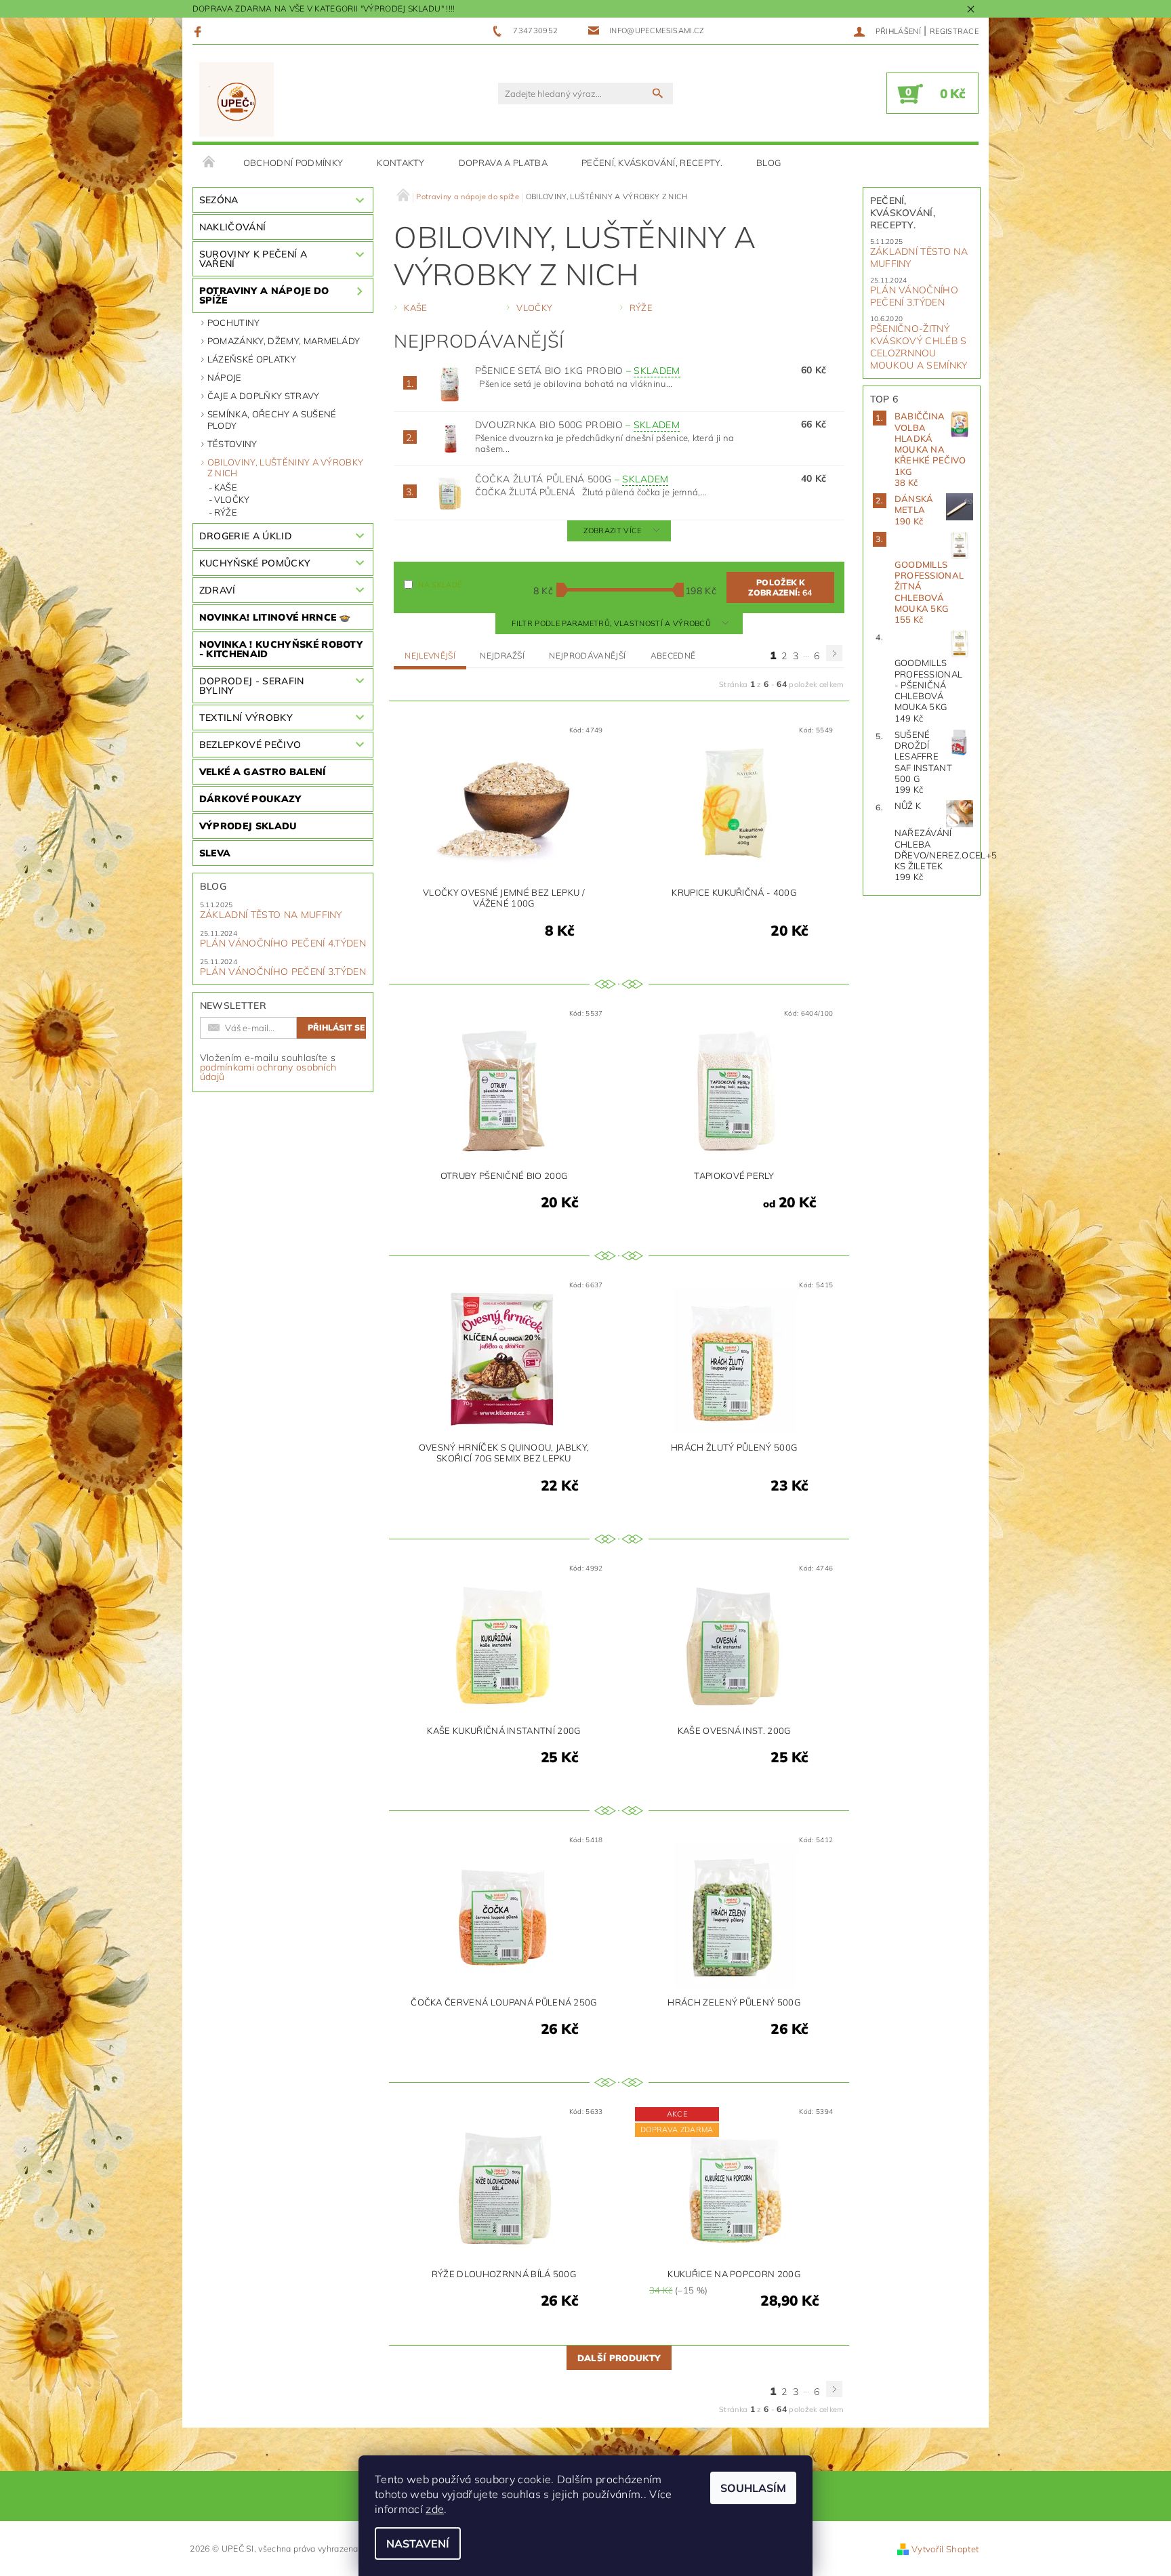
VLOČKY (232, 499)
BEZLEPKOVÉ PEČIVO (250, 745)
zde (435, 2509)
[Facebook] (200, 31)
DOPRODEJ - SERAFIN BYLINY (252, 686)
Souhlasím (753, 2488)
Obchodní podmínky (293, 163)
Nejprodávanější (587, 656)
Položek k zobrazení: (780, 587)
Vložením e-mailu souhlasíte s (268, 1067)
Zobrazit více (612, 531)
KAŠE (226, 487)
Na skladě (440, 585)
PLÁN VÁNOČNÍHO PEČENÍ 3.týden (283, 972)
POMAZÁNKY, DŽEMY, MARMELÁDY (284, 341)
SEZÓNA (219, 200)
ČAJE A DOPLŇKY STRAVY (264, 396)
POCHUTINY (234, 323)
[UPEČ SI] (237, 100)
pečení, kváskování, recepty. (652, 163)
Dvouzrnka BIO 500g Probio (577, 425)
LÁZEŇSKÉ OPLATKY (252, 359)
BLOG (768, 163)
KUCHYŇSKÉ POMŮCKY (255, 563)
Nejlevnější (430, 656)
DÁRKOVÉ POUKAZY (250, 799)
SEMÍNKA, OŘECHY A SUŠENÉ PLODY (272, 419)
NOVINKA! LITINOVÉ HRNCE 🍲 (275, 617)
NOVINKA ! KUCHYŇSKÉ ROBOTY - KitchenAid (281, 649)
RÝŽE (226, 512)
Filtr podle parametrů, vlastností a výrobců (612, 623)
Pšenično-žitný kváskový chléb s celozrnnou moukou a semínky (919, 347)
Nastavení (418, 2543)
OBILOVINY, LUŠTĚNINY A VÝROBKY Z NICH (286, 468)
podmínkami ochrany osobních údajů (268, 1072)
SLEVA (215, 853)
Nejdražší (502, 656)
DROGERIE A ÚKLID (246, 536)
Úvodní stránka (209, 163)
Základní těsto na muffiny (271, 915)
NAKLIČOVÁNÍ (233, 227)
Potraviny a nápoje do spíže (264, 295)
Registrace (954, 31)
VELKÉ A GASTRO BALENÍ (263, 772)
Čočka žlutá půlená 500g (572, 479)
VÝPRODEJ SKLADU (248, 826)
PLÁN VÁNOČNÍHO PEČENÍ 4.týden (283, 943)
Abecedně (673, 656)
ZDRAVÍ (218, 590)
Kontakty (401, 163)
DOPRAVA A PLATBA (503, 163)
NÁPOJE (225, 377)
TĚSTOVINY (232, 444)
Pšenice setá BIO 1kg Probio (578, 371)
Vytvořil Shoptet (945, 2549)
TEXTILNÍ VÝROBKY (246, 718)
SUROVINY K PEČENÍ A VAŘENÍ (253, 259)
